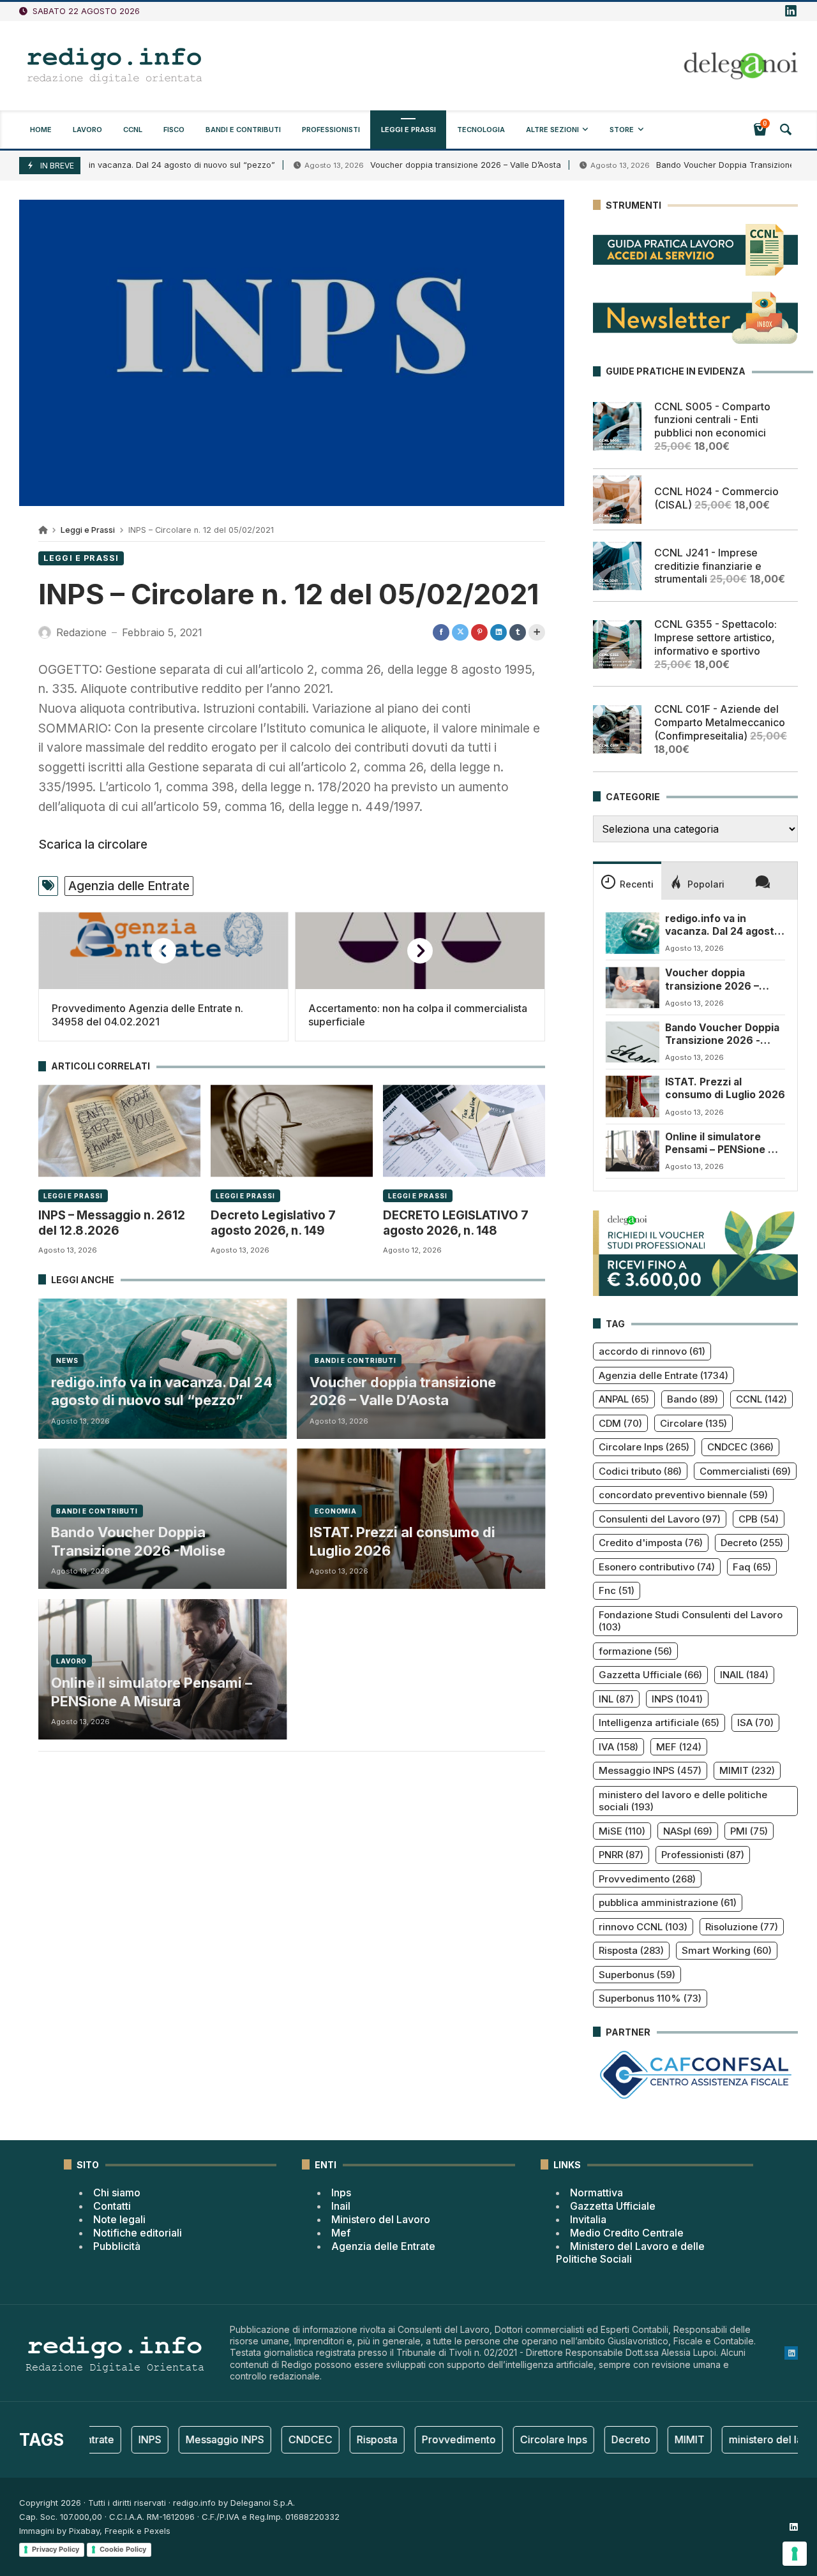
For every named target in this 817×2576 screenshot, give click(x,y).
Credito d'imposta (651, 1543)
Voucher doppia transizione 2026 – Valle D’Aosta (395, 165)
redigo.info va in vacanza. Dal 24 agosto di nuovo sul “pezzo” (162, 1391)
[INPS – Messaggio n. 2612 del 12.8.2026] (119, 1131)
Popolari (706, 884)
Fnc (617, 1590)
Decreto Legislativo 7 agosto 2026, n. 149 (273, 1223)
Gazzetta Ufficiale (650, 1675)
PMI (749, 1831)
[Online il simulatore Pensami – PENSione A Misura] (633, 1151)
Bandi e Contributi (356, 1360)
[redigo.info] (115, 66)
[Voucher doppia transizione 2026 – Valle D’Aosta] (633, 987)
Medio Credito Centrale (627, 2233)
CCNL (761, 1399)
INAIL (744, 1675)
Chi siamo (117, 2193)
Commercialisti (745, 1471)
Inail (341, 2206)
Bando (693, 1399)
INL (616, 1699)
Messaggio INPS (650, 1770)
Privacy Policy (56, 2549)
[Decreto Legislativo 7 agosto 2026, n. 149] (292, 1131)
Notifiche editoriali (138, 2233)
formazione (635, 1651)
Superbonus (637, 1975)
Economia (336, 1511)
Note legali (119, 2219)
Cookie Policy (123, 2549)
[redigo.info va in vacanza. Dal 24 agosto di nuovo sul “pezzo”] (633, 933)
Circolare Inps (644, 1447)
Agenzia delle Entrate (129, 886)
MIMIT (747, 1770)
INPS (677, 1699)
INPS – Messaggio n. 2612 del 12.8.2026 (112, 1223)
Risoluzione (742, 1927)
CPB (759, 1519)
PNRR (621, 1855)
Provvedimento (647, 1879)
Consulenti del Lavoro (660, 1519)
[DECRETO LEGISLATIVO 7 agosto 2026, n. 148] (464, 1131)
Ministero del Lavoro (381, 2219)
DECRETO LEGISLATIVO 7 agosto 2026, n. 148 (456, 1223)
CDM (620, 1423)
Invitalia (588, 2219)
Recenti (637, 884)
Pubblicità (117, 2246)
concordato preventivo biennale (683, 1495)
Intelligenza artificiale (659, 1723)
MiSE (622, 1831)
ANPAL (624, 1399)
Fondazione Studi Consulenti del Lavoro (691, 1621)
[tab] (627, 881)
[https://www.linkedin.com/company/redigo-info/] (791, 11)
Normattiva (596, 2193)
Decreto (752, 1543)
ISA (755, 1723)
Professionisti (703, 1855)
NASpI (688, 1831)
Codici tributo (640, 1471)
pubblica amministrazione (668, 1902)
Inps (341, 2193)
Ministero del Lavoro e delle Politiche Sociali (630, 2253)
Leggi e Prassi (88, 530)
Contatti (112, 2206)
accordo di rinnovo (652, 1351)
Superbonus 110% (650, 1998)
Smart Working (727, 1950)
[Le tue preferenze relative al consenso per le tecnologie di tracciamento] (795, 2554)
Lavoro (71, 1661)
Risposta (631, 1950)
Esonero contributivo (657, 1567)
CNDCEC (740, 1447)
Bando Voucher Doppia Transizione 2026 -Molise (138, 1541)
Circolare (693, 1423)
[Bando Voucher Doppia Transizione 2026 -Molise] (633, 1042)
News (67, 1360)
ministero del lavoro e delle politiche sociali (683, 1801)
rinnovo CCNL (643, 1927)
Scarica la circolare (93, 844)
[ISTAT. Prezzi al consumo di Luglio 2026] (633, 1096)
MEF (679, 1747)
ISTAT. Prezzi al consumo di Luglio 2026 (402, 1541)
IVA (618, 1747)
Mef (341, 2233)
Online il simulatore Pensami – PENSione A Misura (152, 1692)
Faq (752, 1567)
